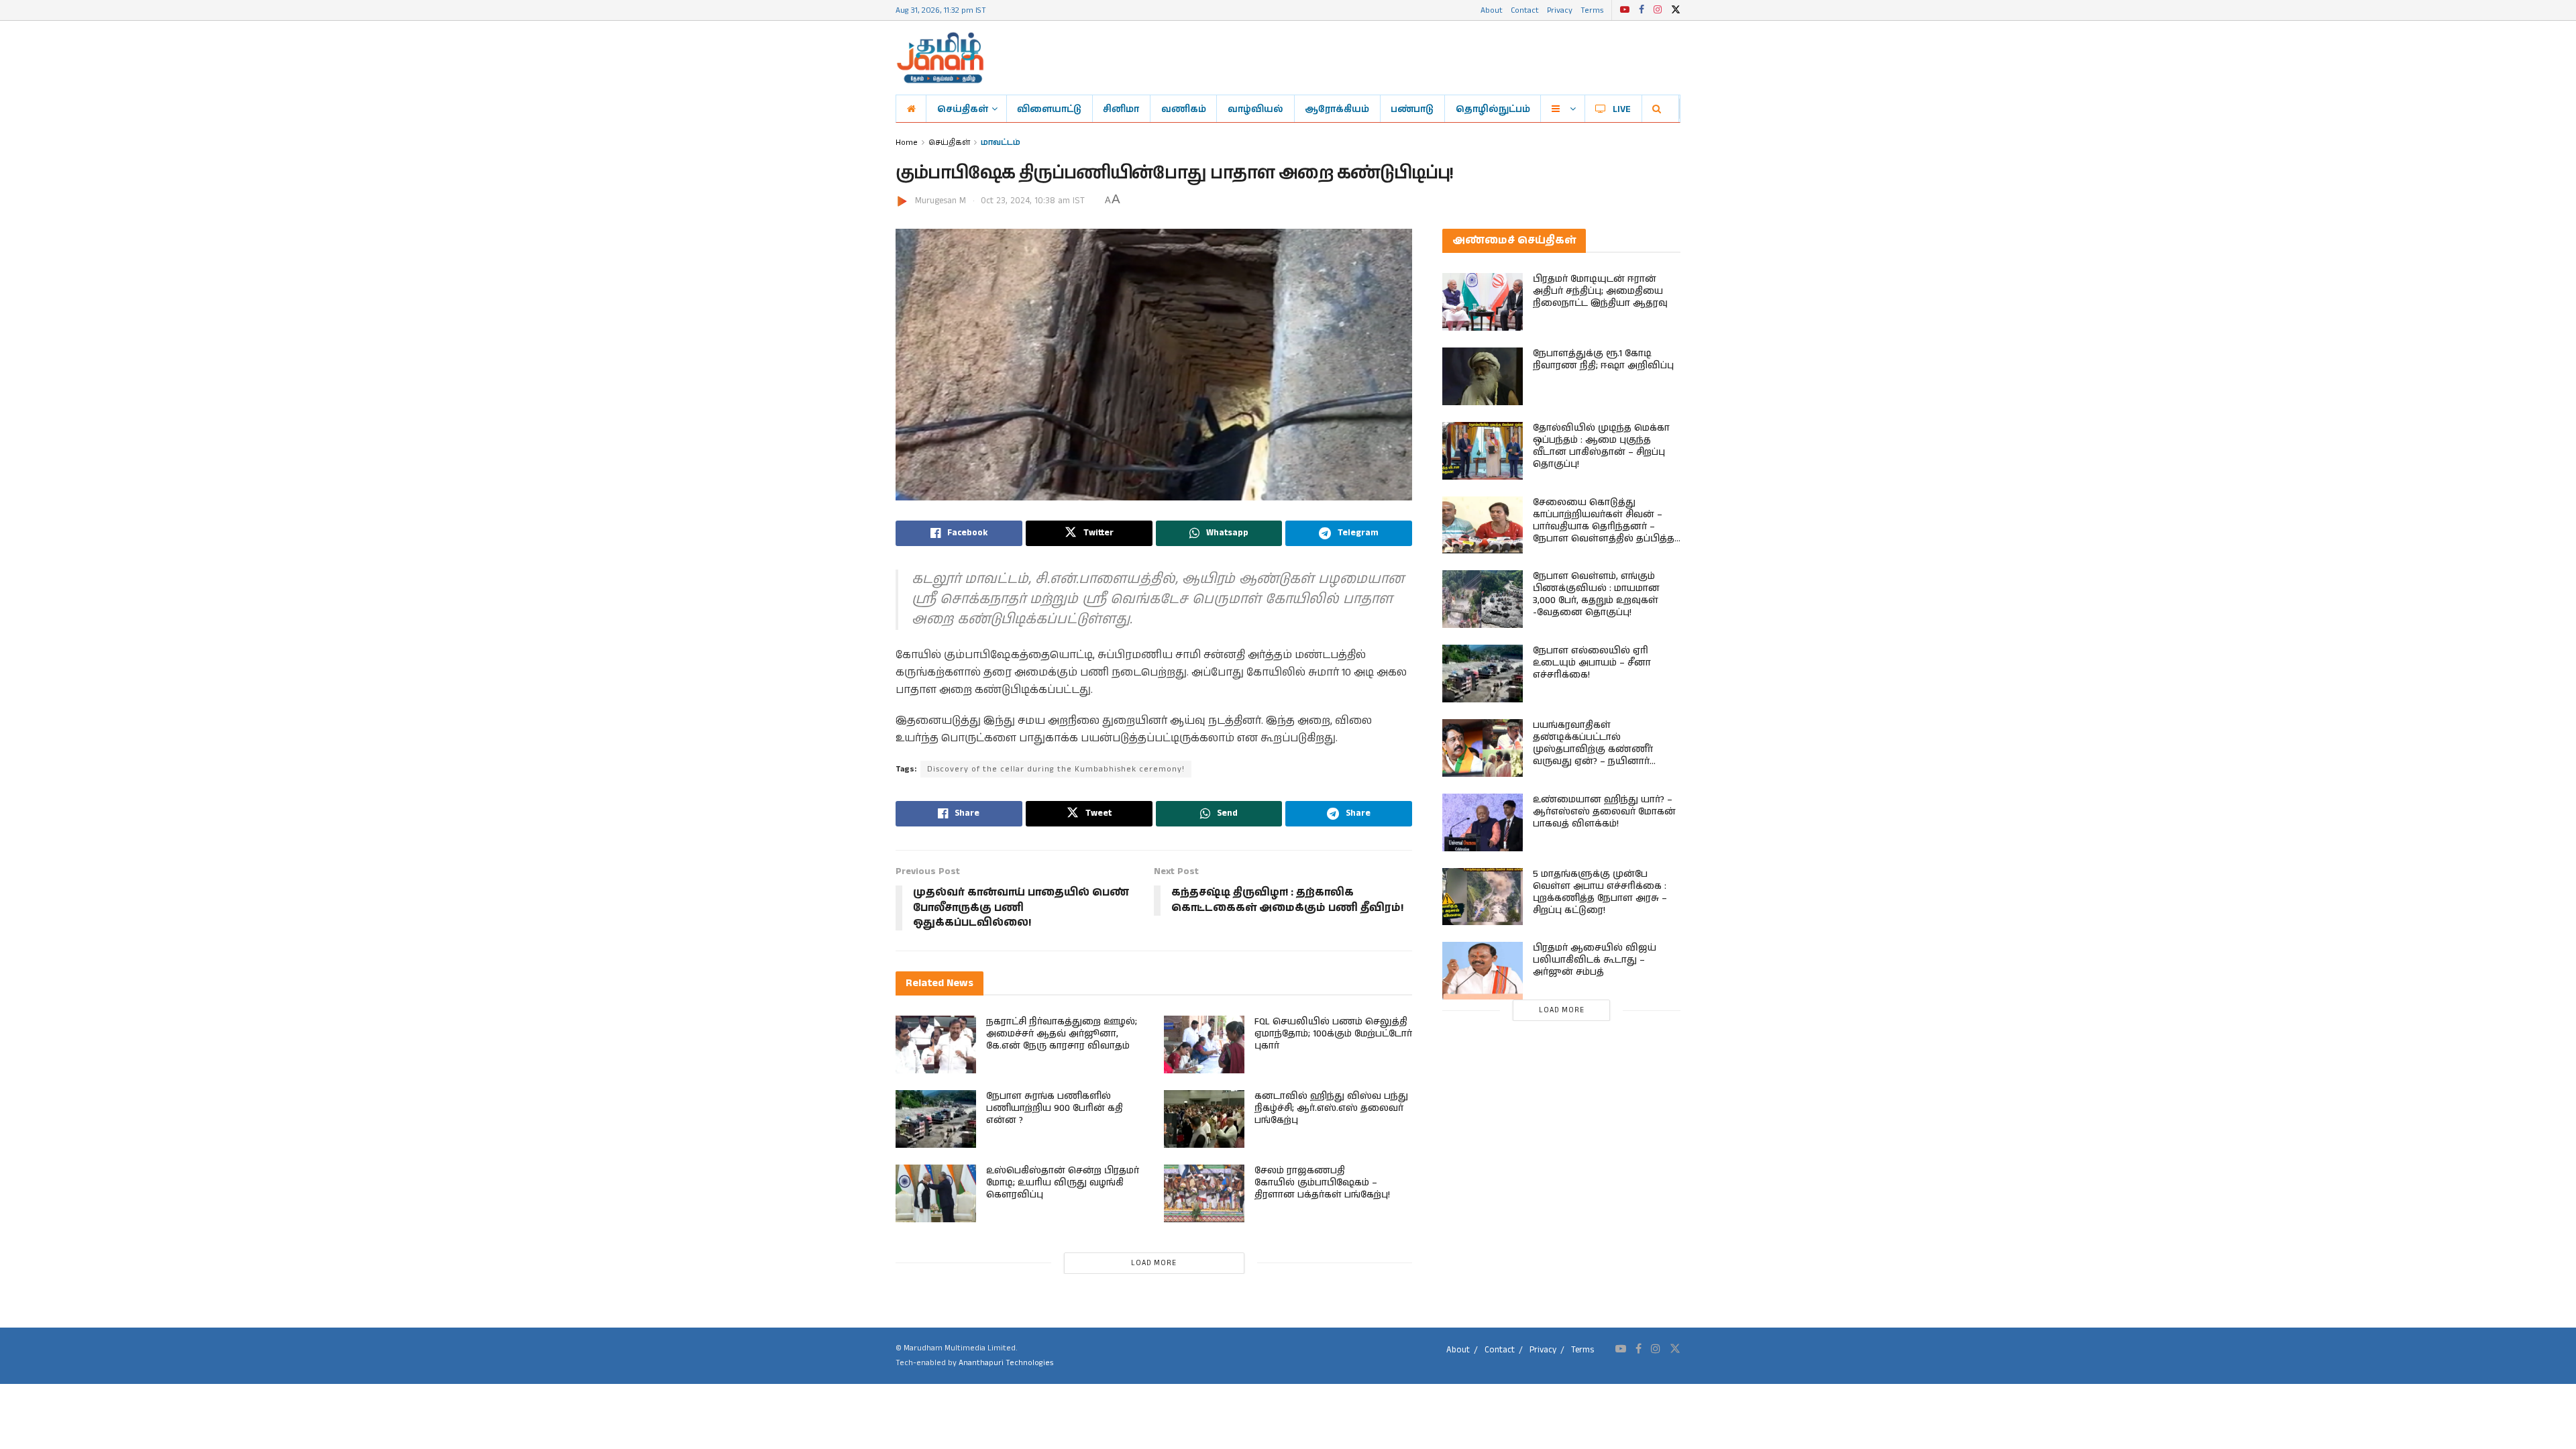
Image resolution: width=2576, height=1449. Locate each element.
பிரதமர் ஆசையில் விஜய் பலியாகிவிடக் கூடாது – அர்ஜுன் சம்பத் (1595, 960)
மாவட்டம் (1001, 142)
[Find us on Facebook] (1642, 10)
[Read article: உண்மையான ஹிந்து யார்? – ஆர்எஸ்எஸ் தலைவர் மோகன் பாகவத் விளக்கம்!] (1483, 822)
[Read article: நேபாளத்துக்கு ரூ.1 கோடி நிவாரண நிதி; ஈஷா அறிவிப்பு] (1483, 376)
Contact (1525, 10)
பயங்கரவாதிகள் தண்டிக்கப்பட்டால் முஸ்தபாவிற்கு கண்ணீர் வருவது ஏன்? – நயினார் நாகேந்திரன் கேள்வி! (1593, 749)
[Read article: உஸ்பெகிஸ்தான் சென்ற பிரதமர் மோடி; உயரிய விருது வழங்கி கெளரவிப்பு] (936, 1193)
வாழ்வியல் (1255, 109)
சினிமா (1121, 109)
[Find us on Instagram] (1658, 10)
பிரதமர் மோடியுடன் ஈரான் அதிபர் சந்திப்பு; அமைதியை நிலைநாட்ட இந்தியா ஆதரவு (1600, 291)
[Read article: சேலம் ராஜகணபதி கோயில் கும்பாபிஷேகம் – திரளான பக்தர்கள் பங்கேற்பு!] (1204, 1193)
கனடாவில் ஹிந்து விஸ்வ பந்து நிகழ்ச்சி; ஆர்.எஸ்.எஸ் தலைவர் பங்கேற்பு (1331, 1108)
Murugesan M (941, 201)
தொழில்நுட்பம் (1493, 109)
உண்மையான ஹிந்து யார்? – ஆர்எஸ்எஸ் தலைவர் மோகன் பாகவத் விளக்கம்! (1604, 812)
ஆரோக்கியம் (1337, 109)
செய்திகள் (963, 109)
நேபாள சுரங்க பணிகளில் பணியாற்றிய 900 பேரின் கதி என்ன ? (1055, 1108)
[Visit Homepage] (940, 58)
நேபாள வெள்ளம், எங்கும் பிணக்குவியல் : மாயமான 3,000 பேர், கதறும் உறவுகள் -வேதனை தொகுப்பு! (1596, 594)
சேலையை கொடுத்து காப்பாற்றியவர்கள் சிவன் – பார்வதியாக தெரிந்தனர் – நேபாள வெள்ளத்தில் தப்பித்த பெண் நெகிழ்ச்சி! (1604, 527)
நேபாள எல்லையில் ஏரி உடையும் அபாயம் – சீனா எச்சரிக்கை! (1592, 663)
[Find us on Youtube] (1625, 10)
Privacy (1560, 10)
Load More (1154, 1263)
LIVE (1622, 109)
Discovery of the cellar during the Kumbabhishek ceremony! (1056, 769)
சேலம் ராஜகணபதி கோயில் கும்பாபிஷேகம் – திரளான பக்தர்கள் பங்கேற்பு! (1322, 1183)
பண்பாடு (1412, 109)
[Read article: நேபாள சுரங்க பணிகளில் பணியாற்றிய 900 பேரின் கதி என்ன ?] (936, 1119)
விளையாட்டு (1049, 109)
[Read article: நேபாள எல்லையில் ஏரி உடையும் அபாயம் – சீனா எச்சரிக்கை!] (1483, 674)
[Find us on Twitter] (1676, 10)
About (1492, 10)
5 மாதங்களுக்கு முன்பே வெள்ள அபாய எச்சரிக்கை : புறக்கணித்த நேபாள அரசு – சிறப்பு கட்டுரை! (1600, 892)
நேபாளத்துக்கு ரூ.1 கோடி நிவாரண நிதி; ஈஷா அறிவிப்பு (1603, 360)
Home (907, 142)
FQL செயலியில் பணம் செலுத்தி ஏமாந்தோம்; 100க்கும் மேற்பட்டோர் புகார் (1333, 1034)
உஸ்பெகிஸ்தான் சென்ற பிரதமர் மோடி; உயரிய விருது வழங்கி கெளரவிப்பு (1063, 1183)
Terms (1592, 10)
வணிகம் (1184, 109)
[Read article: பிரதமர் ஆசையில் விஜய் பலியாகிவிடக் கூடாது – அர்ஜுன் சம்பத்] (1483, 971)
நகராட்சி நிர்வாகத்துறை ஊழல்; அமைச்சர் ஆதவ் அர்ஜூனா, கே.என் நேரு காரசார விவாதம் (1062, 1034)
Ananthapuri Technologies (1006, 1363)
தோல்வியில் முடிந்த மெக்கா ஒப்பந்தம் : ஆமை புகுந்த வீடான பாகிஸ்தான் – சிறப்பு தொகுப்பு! (1601, 446)
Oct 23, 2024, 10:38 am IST (1033, 201)
